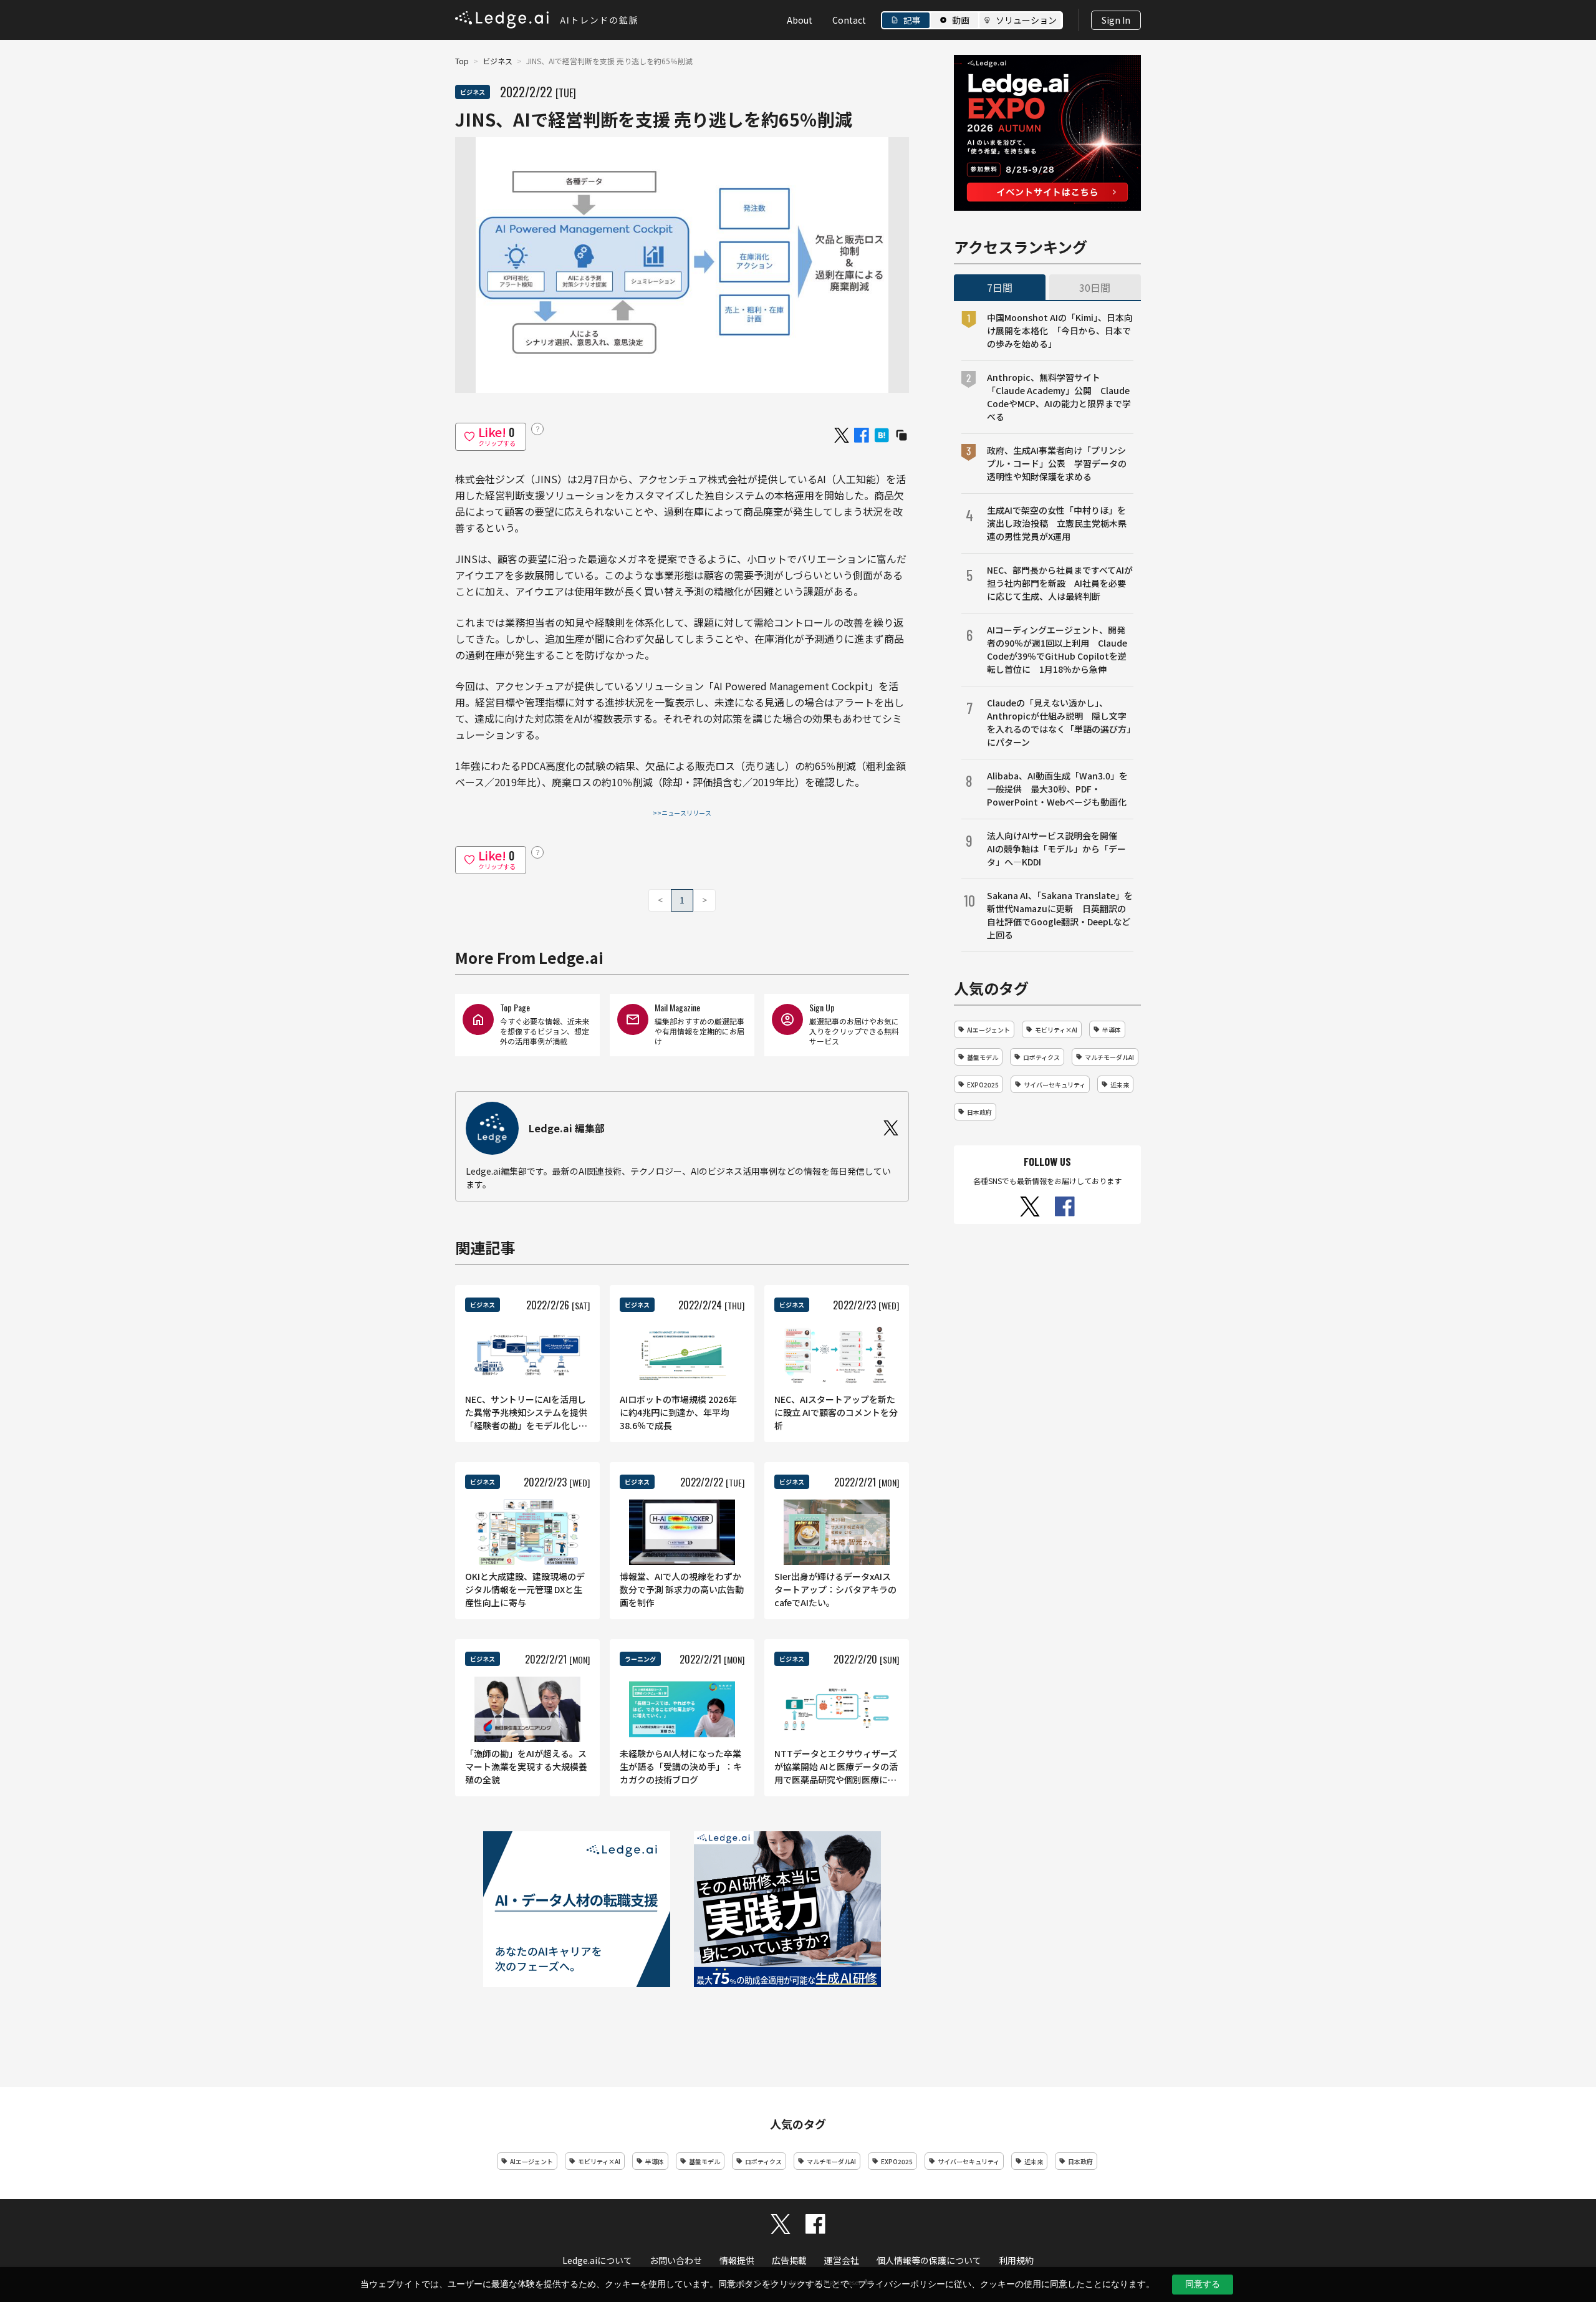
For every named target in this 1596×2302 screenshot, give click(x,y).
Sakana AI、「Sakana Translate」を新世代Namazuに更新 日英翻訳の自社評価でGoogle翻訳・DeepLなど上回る (1060, 915)
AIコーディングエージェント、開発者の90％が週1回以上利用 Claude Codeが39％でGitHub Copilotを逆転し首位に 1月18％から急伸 (1057, 649)
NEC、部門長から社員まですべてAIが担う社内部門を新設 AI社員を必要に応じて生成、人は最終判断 (1060, 583)
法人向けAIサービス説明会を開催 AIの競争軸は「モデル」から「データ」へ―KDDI (1056, 849)
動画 (961, 20)
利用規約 (1016, 2260)
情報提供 (737, 2260)
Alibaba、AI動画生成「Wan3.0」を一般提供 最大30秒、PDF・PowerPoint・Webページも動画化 (1057, 789)
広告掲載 (789, 2260)
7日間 (1000, 287)
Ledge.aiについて (597, 2260)
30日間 (1095, 287)
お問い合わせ (676, 2260)
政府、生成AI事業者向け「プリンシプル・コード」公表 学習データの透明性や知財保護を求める (1057, 463)
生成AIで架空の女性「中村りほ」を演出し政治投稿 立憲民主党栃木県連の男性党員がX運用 (1057, 523)
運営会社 (842, 2260)
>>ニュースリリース (682, 813)
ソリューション (1026, 20)
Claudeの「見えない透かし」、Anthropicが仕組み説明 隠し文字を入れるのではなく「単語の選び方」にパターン (1059, 722)
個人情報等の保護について (929, 2260)
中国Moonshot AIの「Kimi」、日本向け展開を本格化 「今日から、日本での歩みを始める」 (1060, 330)
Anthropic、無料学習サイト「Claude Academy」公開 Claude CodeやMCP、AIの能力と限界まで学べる (1059, 397)
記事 (912, 20)
